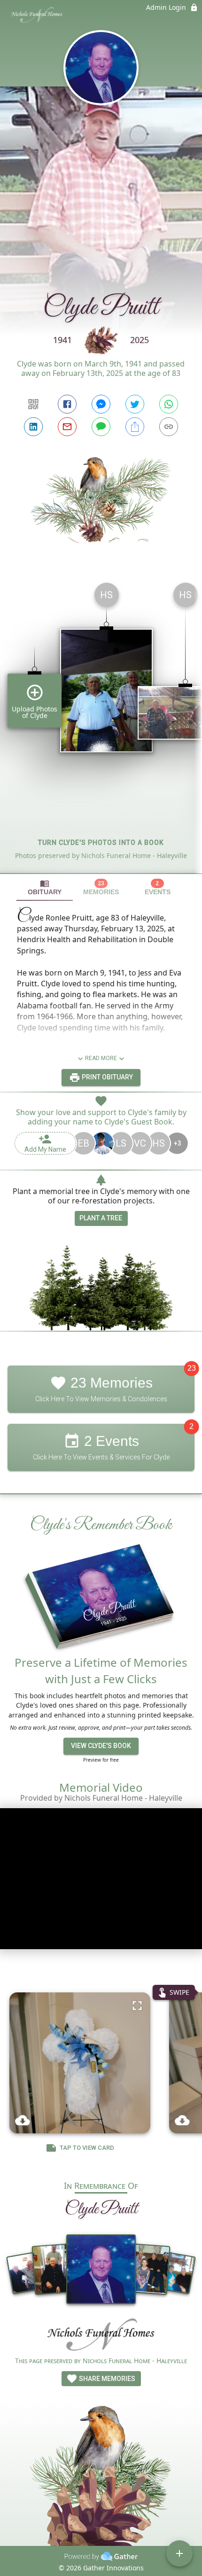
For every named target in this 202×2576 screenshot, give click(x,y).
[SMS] (101, 427)
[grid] (101, 724)
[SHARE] (135, 427)
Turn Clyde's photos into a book (101, 843)
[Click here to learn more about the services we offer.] (101, 2336)
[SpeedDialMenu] (179, 2553)
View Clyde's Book (101, 1746)
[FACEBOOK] (67, 404)
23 (192, 1368)
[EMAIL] (67, 427)
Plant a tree (101, 1218)
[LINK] (169, 427)
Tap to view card (87, 2148)
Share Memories (106, 2379)
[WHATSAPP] (169, 404)
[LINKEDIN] (33, 427)
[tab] (45, 887)
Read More (101, 1058)
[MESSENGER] (101, 404)
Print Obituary (107, 1077)
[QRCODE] (33, 404)
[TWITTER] (135, 404)
